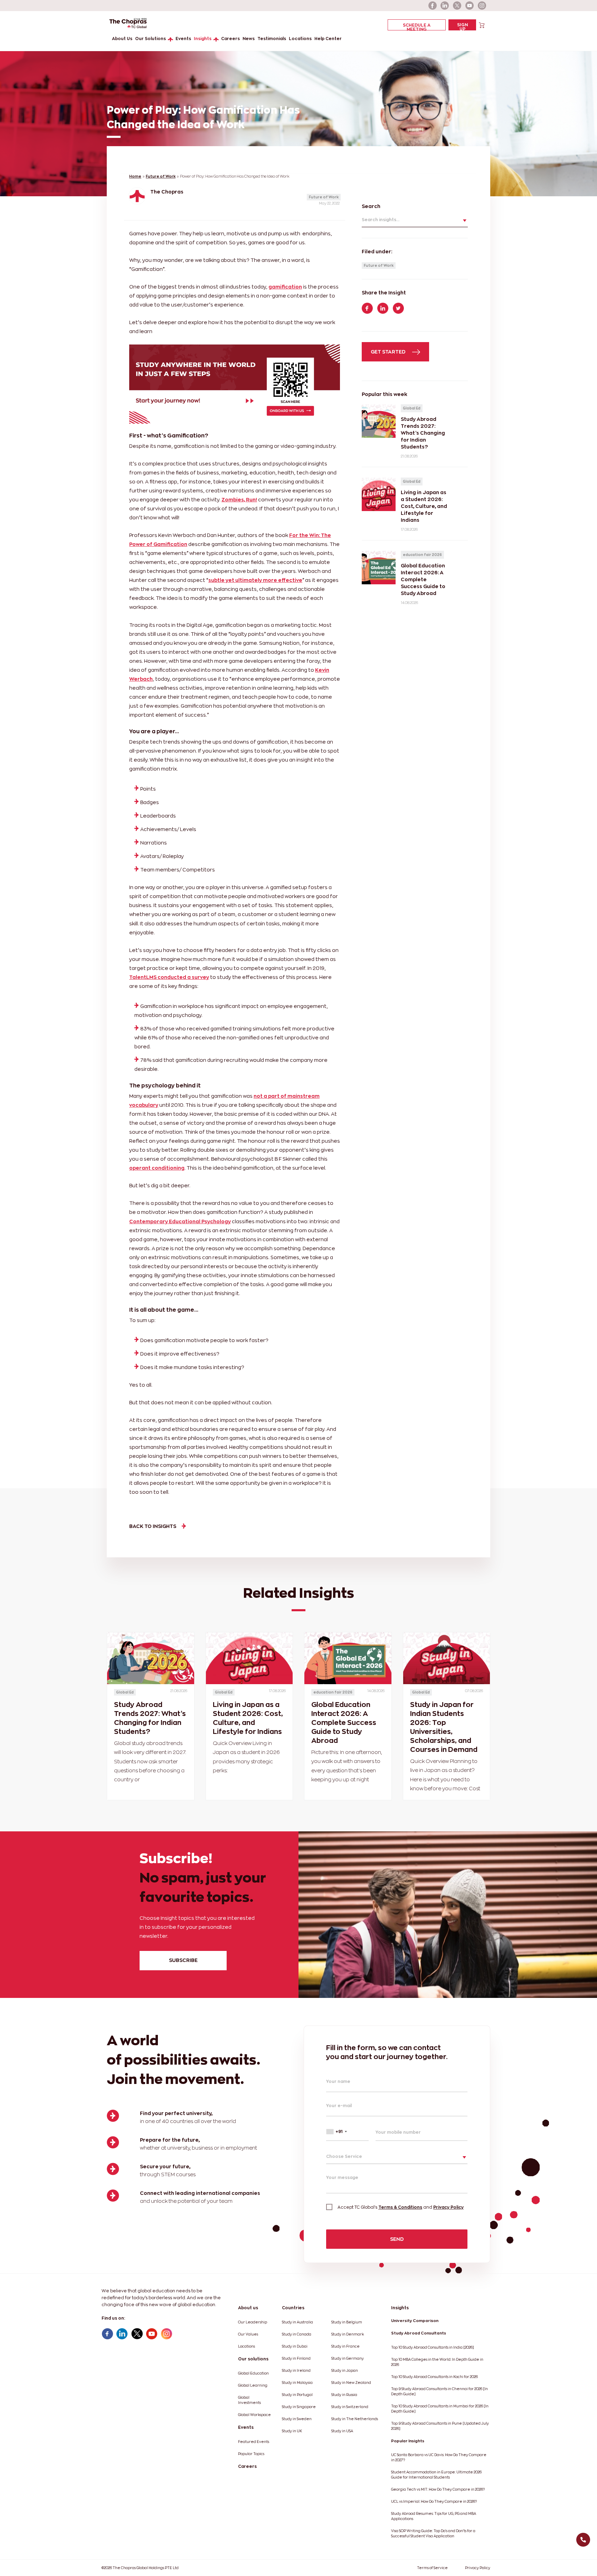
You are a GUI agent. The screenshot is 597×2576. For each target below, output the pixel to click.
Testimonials (272, 39)
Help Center (328, 39)
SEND (397, 2239)
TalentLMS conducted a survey (169, 977)
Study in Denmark (348, 2334)
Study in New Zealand (351, 2383)
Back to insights (153, 1526)
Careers (230, 39)
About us (248, 2308)
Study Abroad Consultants (419, 2333)
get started (389, 352)
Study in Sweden (297, 2419)
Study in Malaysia (297, 2383)
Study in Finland (296, 2358)
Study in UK (292, 2431)
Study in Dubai (295, 2346)
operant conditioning (157, 1168)
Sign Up (462, 26)
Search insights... (381, 220)
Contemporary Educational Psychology (180, 1221)
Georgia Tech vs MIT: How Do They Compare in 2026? (438, 2489)
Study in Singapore (299, 2407)
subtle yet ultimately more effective (255, 580)
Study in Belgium (347, 2322)
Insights (203, 39)
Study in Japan (345, 2371)
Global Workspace (254, 2415)
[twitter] (457, 6)
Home (135, 176)
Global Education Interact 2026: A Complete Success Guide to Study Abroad (344, 1723)
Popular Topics (251, 2454)
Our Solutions (150, 39)
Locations (300, 39)
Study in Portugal (297, 2395)
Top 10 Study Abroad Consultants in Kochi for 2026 (434, 2377)
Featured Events (254, 2442)
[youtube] (470, 6)
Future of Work (161, 176)
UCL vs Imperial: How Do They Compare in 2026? (434, 2502)
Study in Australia (297, 2322)
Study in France (345, 2346)
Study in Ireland (296, 2371)
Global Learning (253, 2385)
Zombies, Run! (239, 499)
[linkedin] (445, 6)
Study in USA (342, 2431)
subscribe (183, 1960)
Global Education (253, 2373)
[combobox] (347, 2132)
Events (183, 39)
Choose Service (344, 2156)
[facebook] (433, 6)
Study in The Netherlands (355, 2419)
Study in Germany (348, 2358)
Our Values (248, 2334)
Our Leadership (253, 2322)
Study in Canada (297, 2334)
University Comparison (415, 2321)
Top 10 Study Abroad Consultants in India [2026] (433, 2347)
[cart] (482, 25)
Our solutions (253, 2359)
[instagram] (482, 6)
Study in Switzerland (350, 2407)
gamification (285, 287)
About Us (122, 39)
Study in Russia (344, 2395)
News (249, 39)
